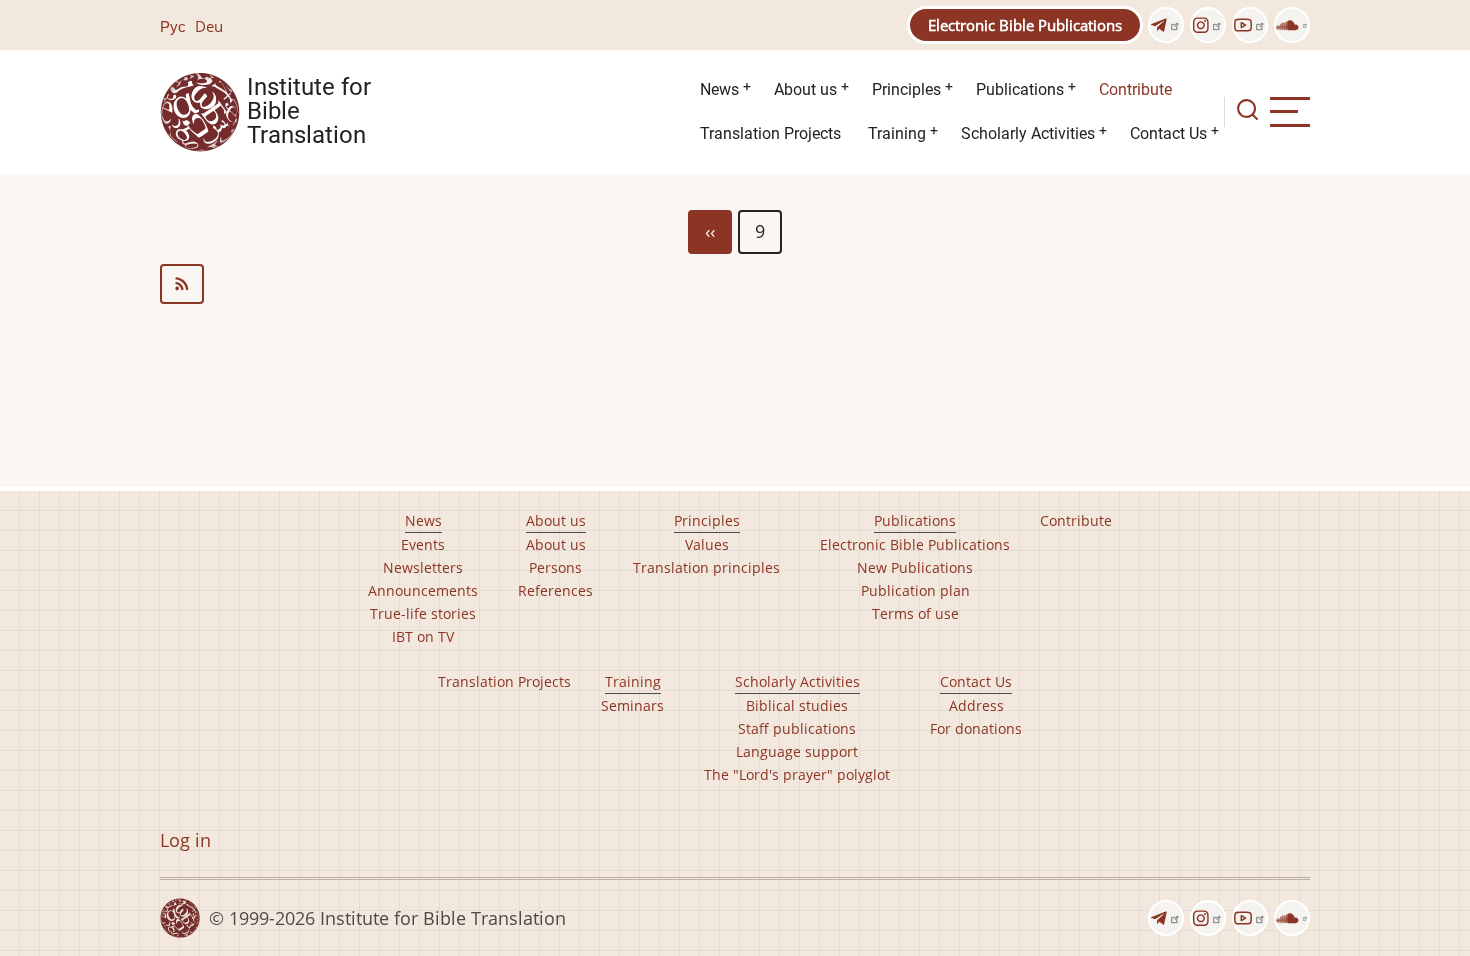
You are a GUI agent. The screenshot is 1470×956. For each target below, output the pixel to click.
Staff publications (797, 728)
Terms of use (915, 613)
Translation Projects (770, 133)
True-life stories (423, 613)
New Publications (915, 567)
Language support (797, 751)
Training (897, 133)
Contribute (1135, 89)
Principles (906, 89)
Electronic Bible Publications (1025, 25)
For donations (976, 728)
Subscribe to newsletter (735, 284)
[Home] (200, 110)
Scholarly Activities (1028, 133)
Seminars (632, 705)
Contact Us (1168, 133)
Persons (555, 567)
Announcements (423, 590)
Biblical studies (797, 705)
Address (976, 705)
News (719, 89)
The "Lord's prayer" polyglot (797, 774)
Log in (185, 840)
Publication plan (915, 590)
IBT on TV (423, 636)
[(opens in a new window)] (1166, 25)
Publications (1020, 89)
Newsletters (423, 567)
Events (423, 544)
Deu (209, 26)
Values (707, 544)
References (555, 590)
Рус (173, 26)
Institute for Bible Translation (309, 112)
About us (805, 89)
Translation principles (706, 567)
